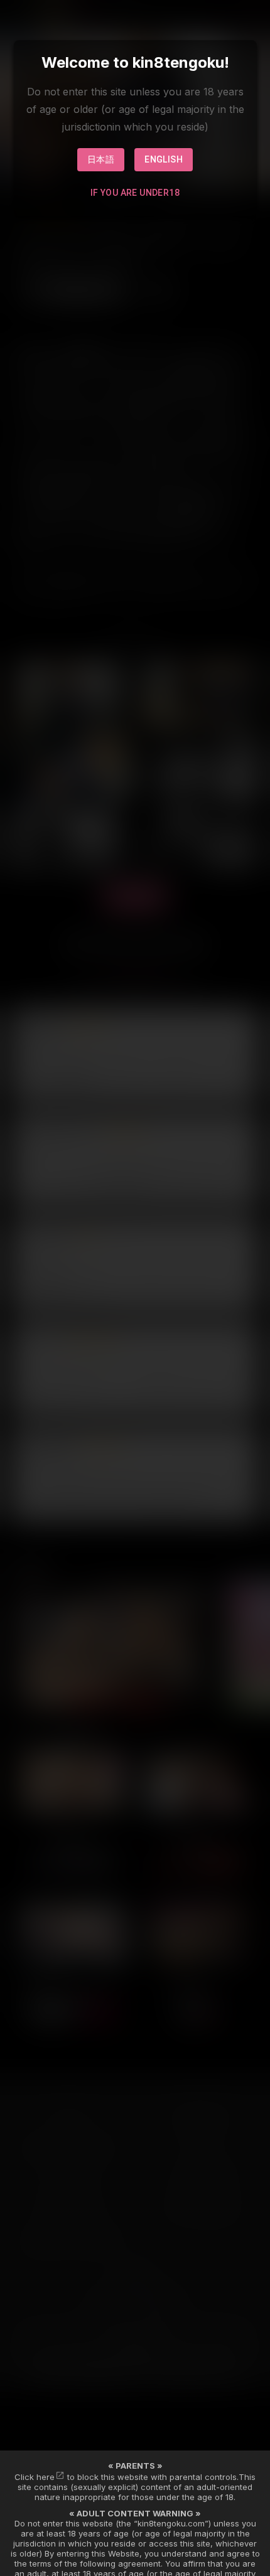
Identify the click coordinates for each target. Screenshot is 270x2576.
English (164, 159)
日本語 (101, 159)
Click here (35, 2477)
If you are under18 (135, 193)
